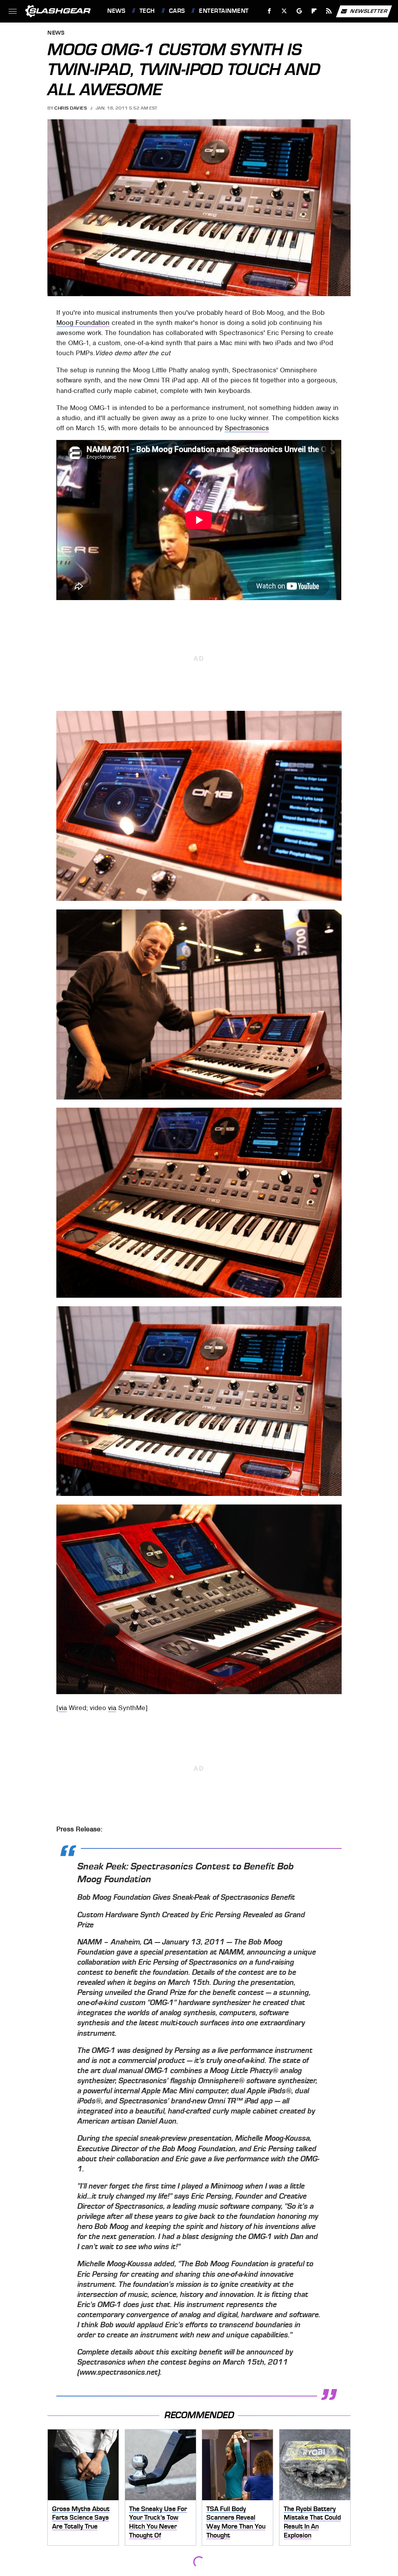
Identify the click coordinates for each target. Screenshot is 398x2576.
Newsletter (369, 11)
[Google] (299, 11)
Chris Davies (71, 108)
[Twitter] (284, 11)
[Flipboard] (314, 11)
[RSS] (329, 11)
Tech (147, 11)
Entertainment (224, 11)
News (116, 11)
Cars (177, 11)
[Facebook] (270, 11)
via (63, 1708)
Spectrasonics (247, 428)
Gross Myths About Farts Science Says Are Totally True (81, 2518)
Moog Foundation (83, 323)
